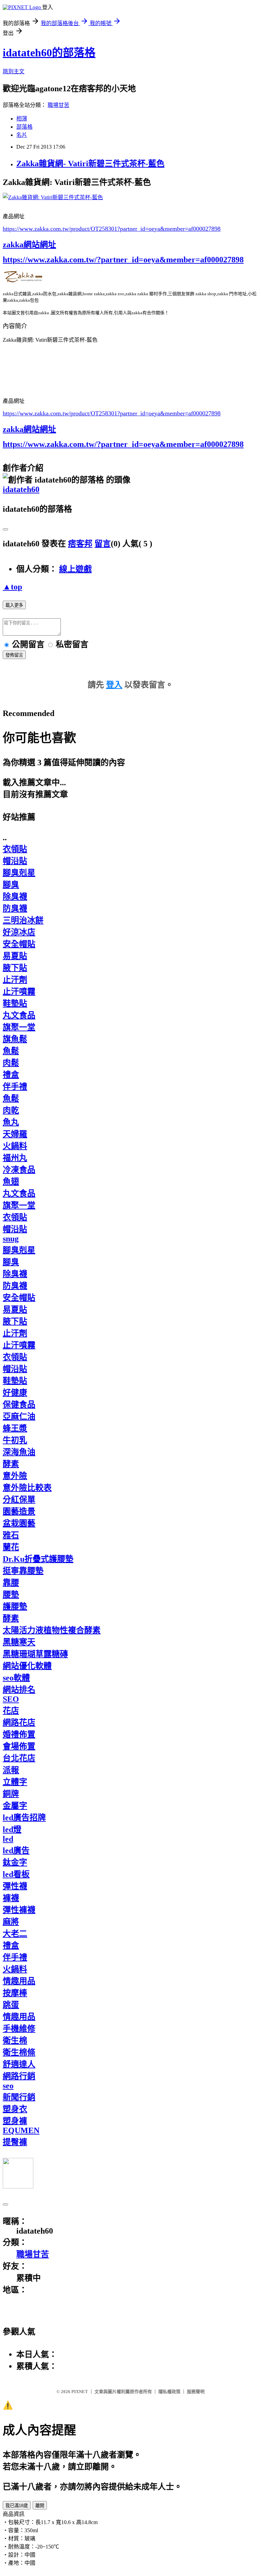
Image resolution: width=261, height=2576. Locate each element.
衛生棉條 (19, 2052)
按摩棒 (15, 1993)
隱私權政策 (169, 2392)
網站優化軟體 (27, 1666)
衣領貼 (15, 849)
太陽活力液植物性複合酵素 (52, 1630)
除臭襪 (15, 897)
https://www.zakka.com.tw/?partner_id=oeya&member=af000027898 (123, 260)
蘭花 (11, 1547)
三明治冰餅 (23, 920)
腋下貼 (15, 968)
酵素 (11, 1464)
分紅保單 (19, 1500)
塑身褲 (15, 2121)
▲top (12, 587)
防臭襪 (15, 908)
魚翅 (11, 1182)
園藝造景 (19, 1511)
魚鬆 (11, 1051)
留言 (103, 544)
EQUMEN (21, 2130)
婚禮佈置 (19, 1734)
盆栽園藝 (19, 1523)
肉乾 (11, 1110)
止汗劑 (15, 980)
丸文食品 (19, 1015)
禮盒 (11, 1075)
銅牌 (11, 1794)
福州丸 (15, 1158)
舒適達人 (19, 2064)
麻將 (11, 1922)
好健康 (15, 1393)
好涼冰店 (19, 932)
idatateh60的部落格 (49, 53)
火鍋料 (15, 1146)
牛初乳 (15, 1440)
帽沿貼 (15, 861)
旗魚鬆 (15, 1039)
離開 (40, 2506)
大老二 (15, 1934)
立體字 (15, 1782)
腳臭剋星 (19, 873)
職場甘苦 (58, 105)
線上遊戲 (75, 569)
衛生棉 (15, 2041)
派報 (11, 1770)
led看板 (16, 1874)
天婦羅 (15, 1134)
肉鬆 (11, 1063)
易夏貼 (15, 956)
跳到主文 (14, 71)
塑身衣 (15, 2109)
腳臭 (11, 885)
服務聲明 (196, 2392)
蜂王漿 (15, 1428)
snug (11, 1239)
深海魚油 (19, 1452)
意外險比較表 (27, 1488)
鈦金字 (15, 1862)
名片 (22, 135)
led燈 (12, 1829)
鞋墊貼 (15, 1003)
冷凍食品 (19, 1170)
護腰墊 (15, 1606)
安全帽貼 (19, 944)
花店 (11, 1711)
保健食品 (19, 1405)
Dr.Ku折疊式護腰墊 (38, 1559)
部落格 (24, 127)
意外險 (15, 1476)
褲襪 (11, 1898)
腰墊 (11, 1595)
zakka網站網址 (29, 245)
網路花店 (19, 1723)
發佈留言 (14, 655)
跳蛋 (11, 2005)
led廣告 (16, 1850)
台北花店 (19, 1758)
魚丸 (11, 1122)
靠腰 (11, 1583)
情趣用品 (19, 1981)
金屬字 (15, 1806)
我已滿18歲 (17, 2506)
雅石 (11, 1535)
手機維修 (19, 2029)
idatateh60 (21, 489)
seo (8, 2086)
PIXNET (80, 2392)
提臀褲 (15, 2142)
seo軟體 (16, 1678)
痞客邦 (80, 544)
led (8, 1839)
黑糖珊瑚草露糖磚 (35, 1654)
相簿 (22, 119)
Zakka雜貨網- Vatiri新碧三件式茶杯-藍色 (90, 164)
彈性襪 (15, 1886)
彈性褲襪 (19, 1910)
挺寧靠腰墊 (23, 1571)
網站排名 (19, 1690)
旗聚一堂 (19, 1027)
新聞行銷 (19, 2097)
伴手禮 (15, 1087)
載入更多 (14, 605)
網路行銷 (19, 2076)
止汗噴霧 (19, 992)
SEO (11, 1699)
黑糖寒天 (19, 1642)
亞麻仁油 (19, 1416)
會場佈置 (19, 1746)
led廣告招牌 (24, 1818)
